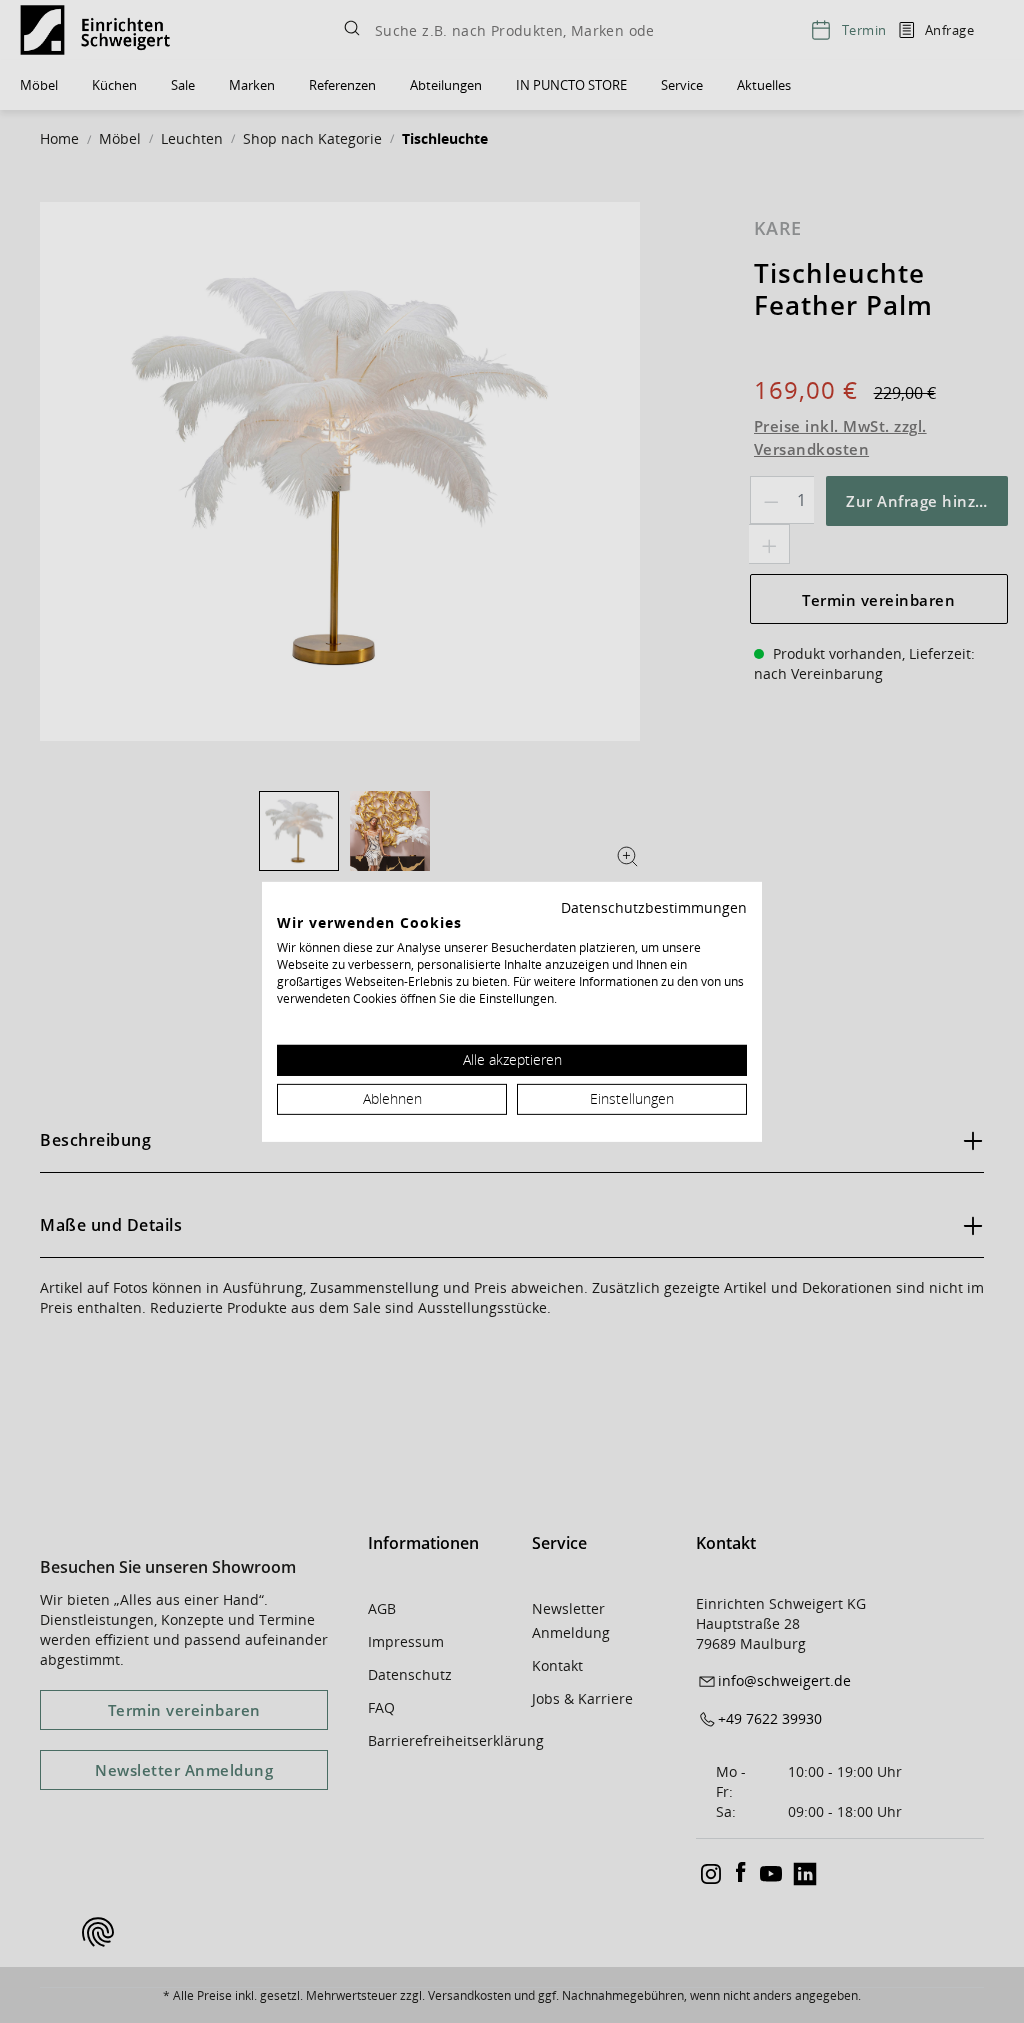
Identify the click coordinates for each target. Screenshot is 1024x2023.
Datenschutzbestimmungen (654, 906)
